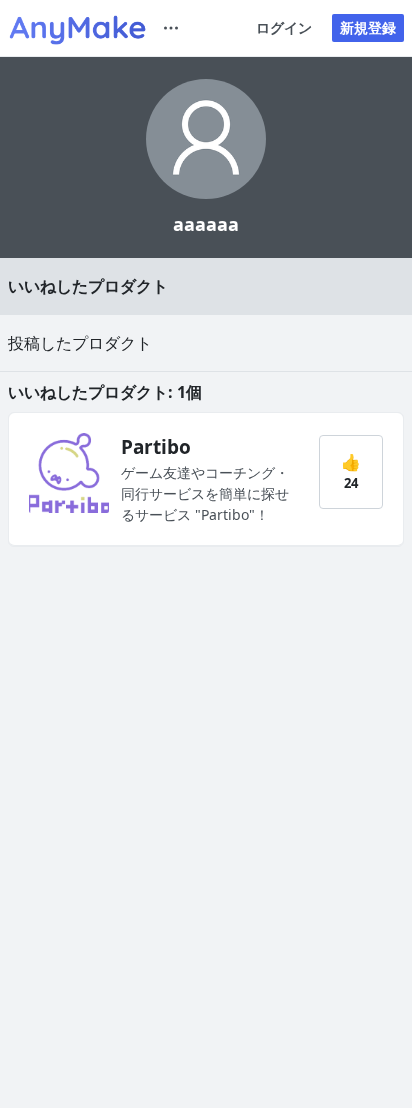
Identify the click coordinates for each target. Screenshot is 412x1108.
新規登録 (368, 27)
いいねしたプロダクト (88, 286)
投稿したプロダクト (80, 343)
